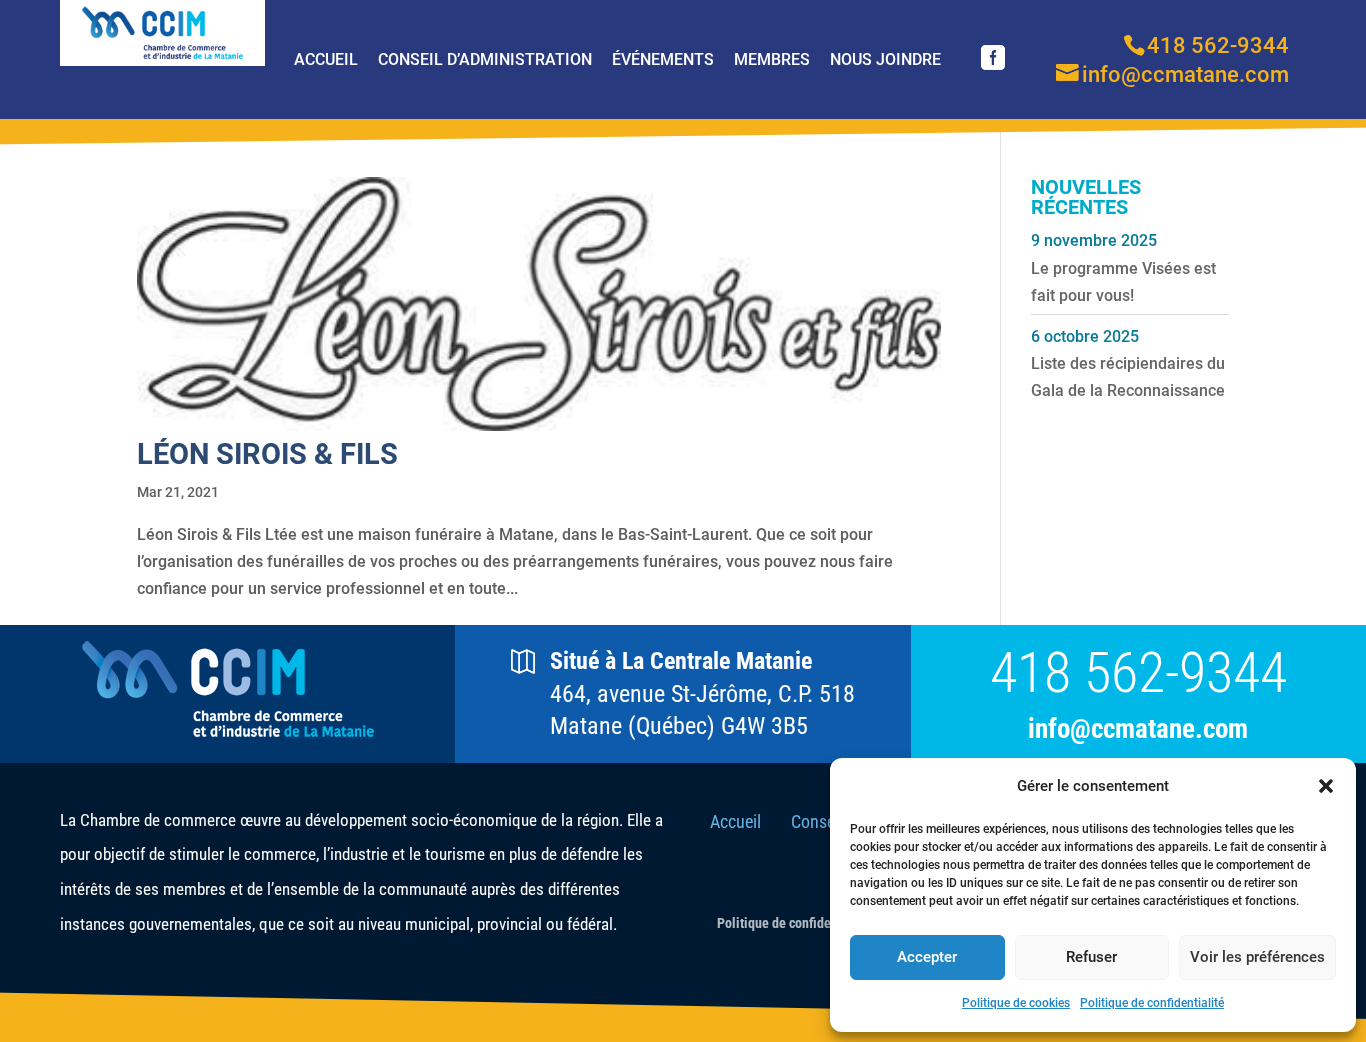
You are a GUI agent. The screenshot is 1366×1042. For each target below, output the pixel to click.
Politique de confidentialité (1152, 1003)
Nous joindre (885, 59)
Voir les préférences (1257, 957)
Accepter (927, 957)
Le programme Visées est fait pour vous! (1123, 282)
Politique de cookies (1016, 1003)
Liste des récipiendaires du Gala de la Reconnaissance (1128, 377)
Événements (663, 59)
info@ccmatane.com (1138, 729)
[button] (1326, 786)
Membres (772, 59)
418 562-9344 (1138, 673)
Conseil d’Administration (485, 59)
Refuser (1091, 957)
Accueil (326, 59)
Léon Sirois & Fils (267, 454)
